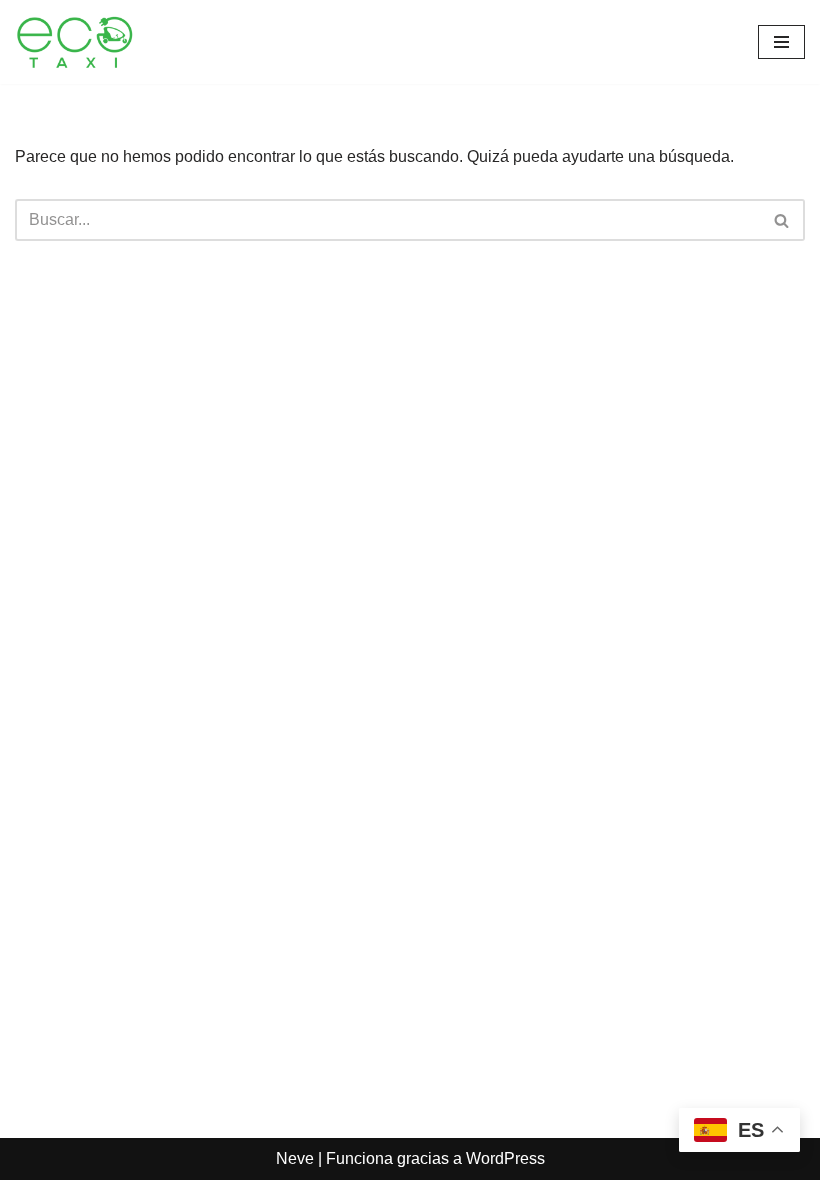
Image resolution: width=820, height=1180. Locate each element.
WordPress (505, 1158)
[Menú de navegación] (781, 42)
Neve (295, 1158)
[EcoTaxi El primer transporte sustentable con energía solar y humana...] (75, 42)
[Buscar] (782, 220)
